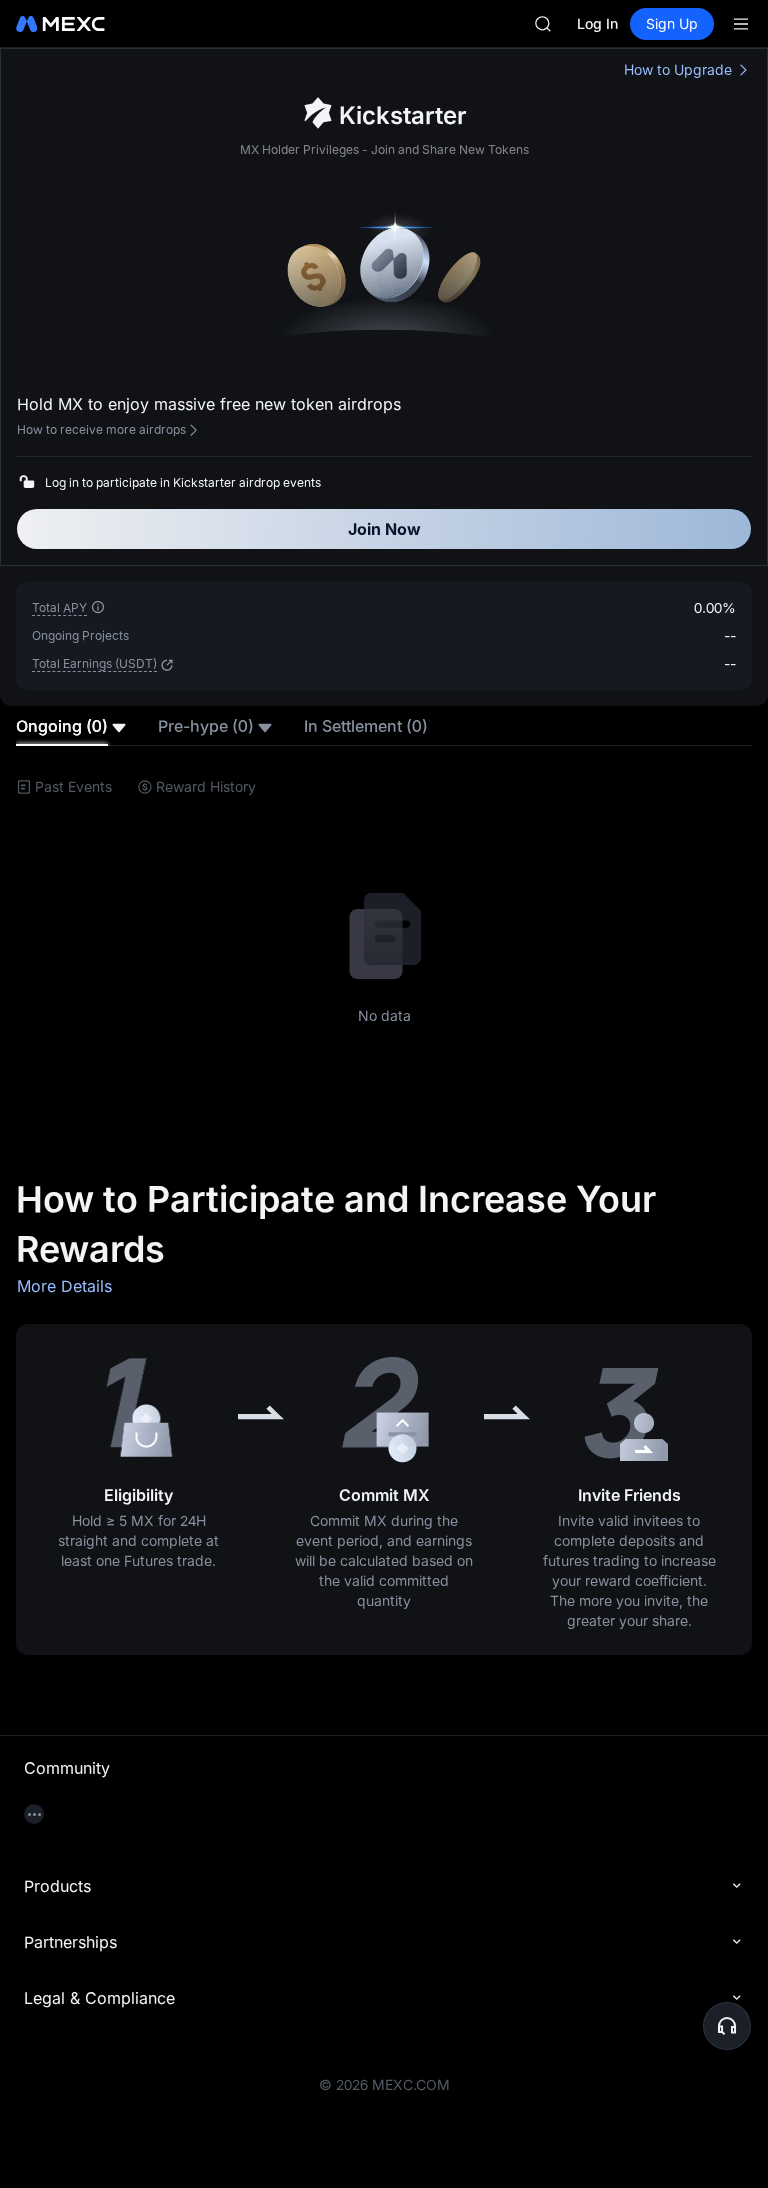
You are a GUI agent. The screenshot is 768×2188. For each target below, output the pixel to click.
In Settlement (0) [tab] (366, 726)
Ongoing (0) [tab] (62, 726)
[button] (165, 665)
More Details (64, 1286)
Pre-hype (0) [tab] (206, 726)
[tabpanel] (384, 944)
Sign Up (672, 23)
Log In (597, 23)
